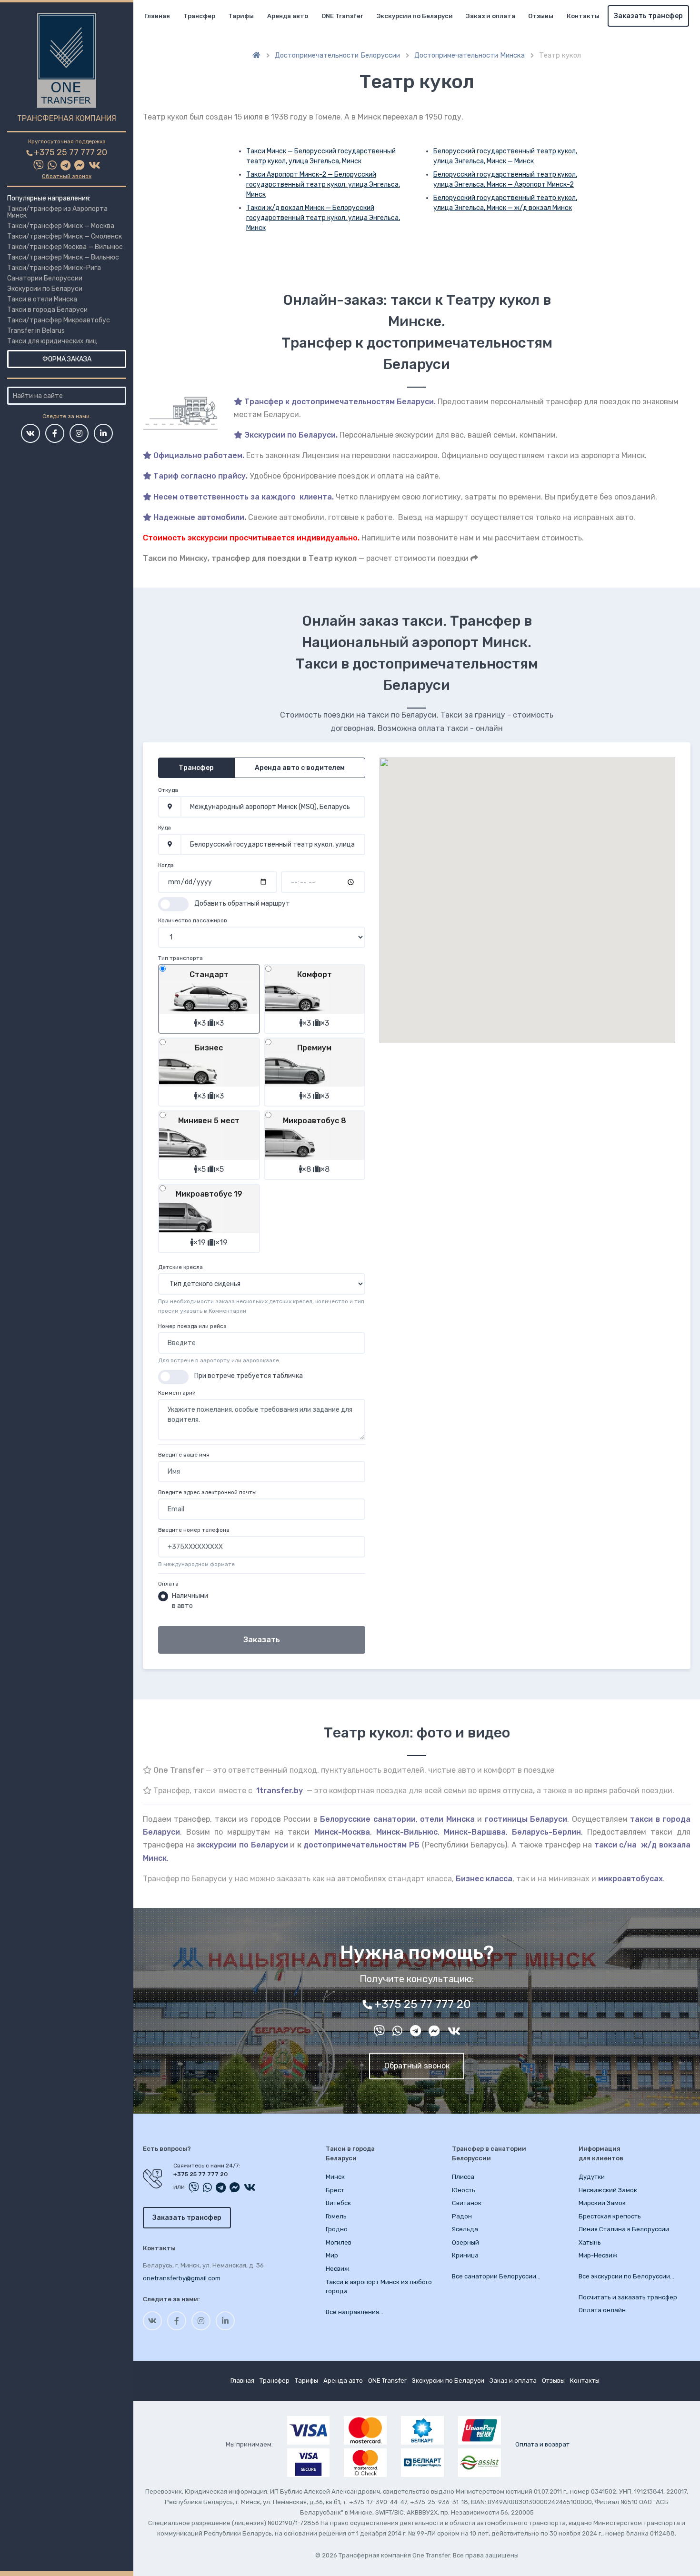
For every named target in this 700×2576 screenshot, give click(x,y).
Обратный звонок (67, 176)
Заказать (262, 1640)
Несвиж (338, 2269)
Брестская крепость (610, 2216)
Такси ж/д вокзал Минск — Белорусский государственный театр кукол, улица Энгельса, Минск (323, 218)
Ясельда (465, 2229)
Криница (465, 2255)
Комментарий (177, 1393)
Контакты (583, 16)
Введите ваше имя (184, 1455)
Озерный (465, 2242)
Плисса (463, 2177)
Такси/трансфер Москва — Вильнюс (65, 247)
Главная (157, 16)
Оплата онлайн (602, 2310)
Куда (165, 828)
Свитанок (467, 2203)
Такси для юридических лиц (52, 341)
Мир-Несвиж (598, 2255)
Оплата (168, 1584)
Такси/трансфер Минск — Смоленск (65, 236)
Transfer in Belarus (36, 331)
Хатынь (590, 2242)
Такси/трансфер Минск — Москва (61, 226)
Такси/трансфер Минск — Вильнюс (63, 257)
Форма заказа (67, 359)
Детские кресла (180, 1267)
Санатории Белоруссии (45, 278)
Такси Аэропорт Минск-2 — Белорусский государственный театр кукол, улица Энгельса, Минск (323, 185)
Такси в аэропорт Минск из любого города (379, 2287)
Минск (335, 2177)
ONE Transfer (342, 16)
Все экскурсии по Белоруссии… (626, 2276)
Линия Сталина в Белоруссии (624, 2229)
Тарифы (241, 16)
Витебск (338, 2203)
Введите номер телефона (194, 1530)
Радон (462, 2216)
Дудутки (592, 2177)
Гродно (337, 2229)
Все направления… (355, 2312)
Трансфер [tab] (196, 768)
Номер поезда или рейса (192, 1326)
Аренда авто (288, 16)
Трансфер (199, 16)
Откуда (168, 790)
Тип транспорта (180, 958)
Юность (464, 2190)
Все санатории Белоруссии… (496, 2276)
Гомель (336, 2216)
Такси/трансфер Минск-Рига (54, 268)
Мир (332, 2255)
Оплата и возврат (542, 2444)
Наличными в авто (190, 1601)
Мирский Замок (602, 2203)
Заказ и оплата (491, 16)
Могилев (339, 2242)
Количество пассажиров (193, 920)
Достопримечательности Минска (470, 55)
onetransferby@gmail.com (182, 2278)
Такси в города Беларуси (47, 310)
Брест (335, 2190)
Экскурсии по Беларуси (45, 289)
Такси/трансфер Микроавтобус (59, 320)
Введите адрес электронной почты (207, 1492)
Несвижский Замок (608, 2190)
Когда (166, 865)
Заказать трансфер (648, 16)
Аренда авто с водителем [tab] (300, 768)
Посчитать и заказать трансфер (628, 2297)
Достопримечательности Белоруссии (337, 55)
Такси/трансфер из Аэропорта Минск (57, 212)
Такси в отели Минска (42, 299)
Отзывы (541, 16)
